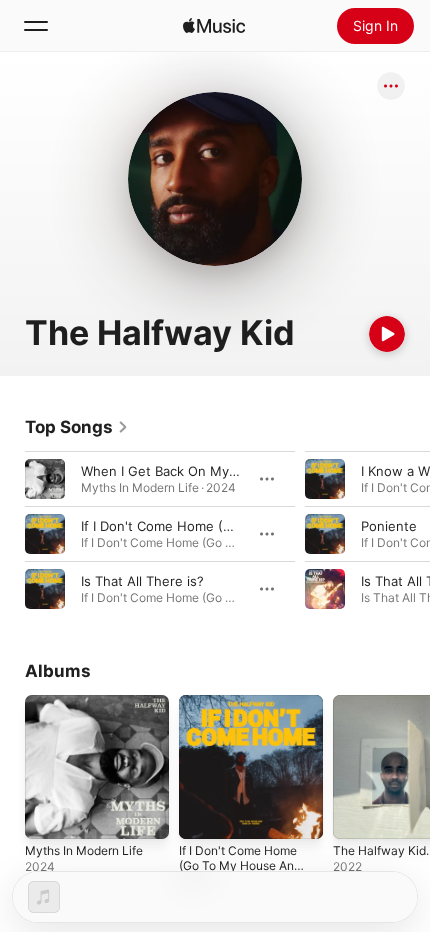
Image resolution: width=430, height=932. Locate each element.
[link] (77, 427)
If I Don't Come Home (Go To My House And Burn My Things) (240, 865)
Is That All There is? (142, 581)
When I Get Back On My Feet (171, 471)
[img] (214, 26)
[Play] (387, 334)
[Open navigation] (36, 26)
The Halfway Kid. (381, 850)
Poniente (389, 526)
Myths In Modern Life (84, 850)
